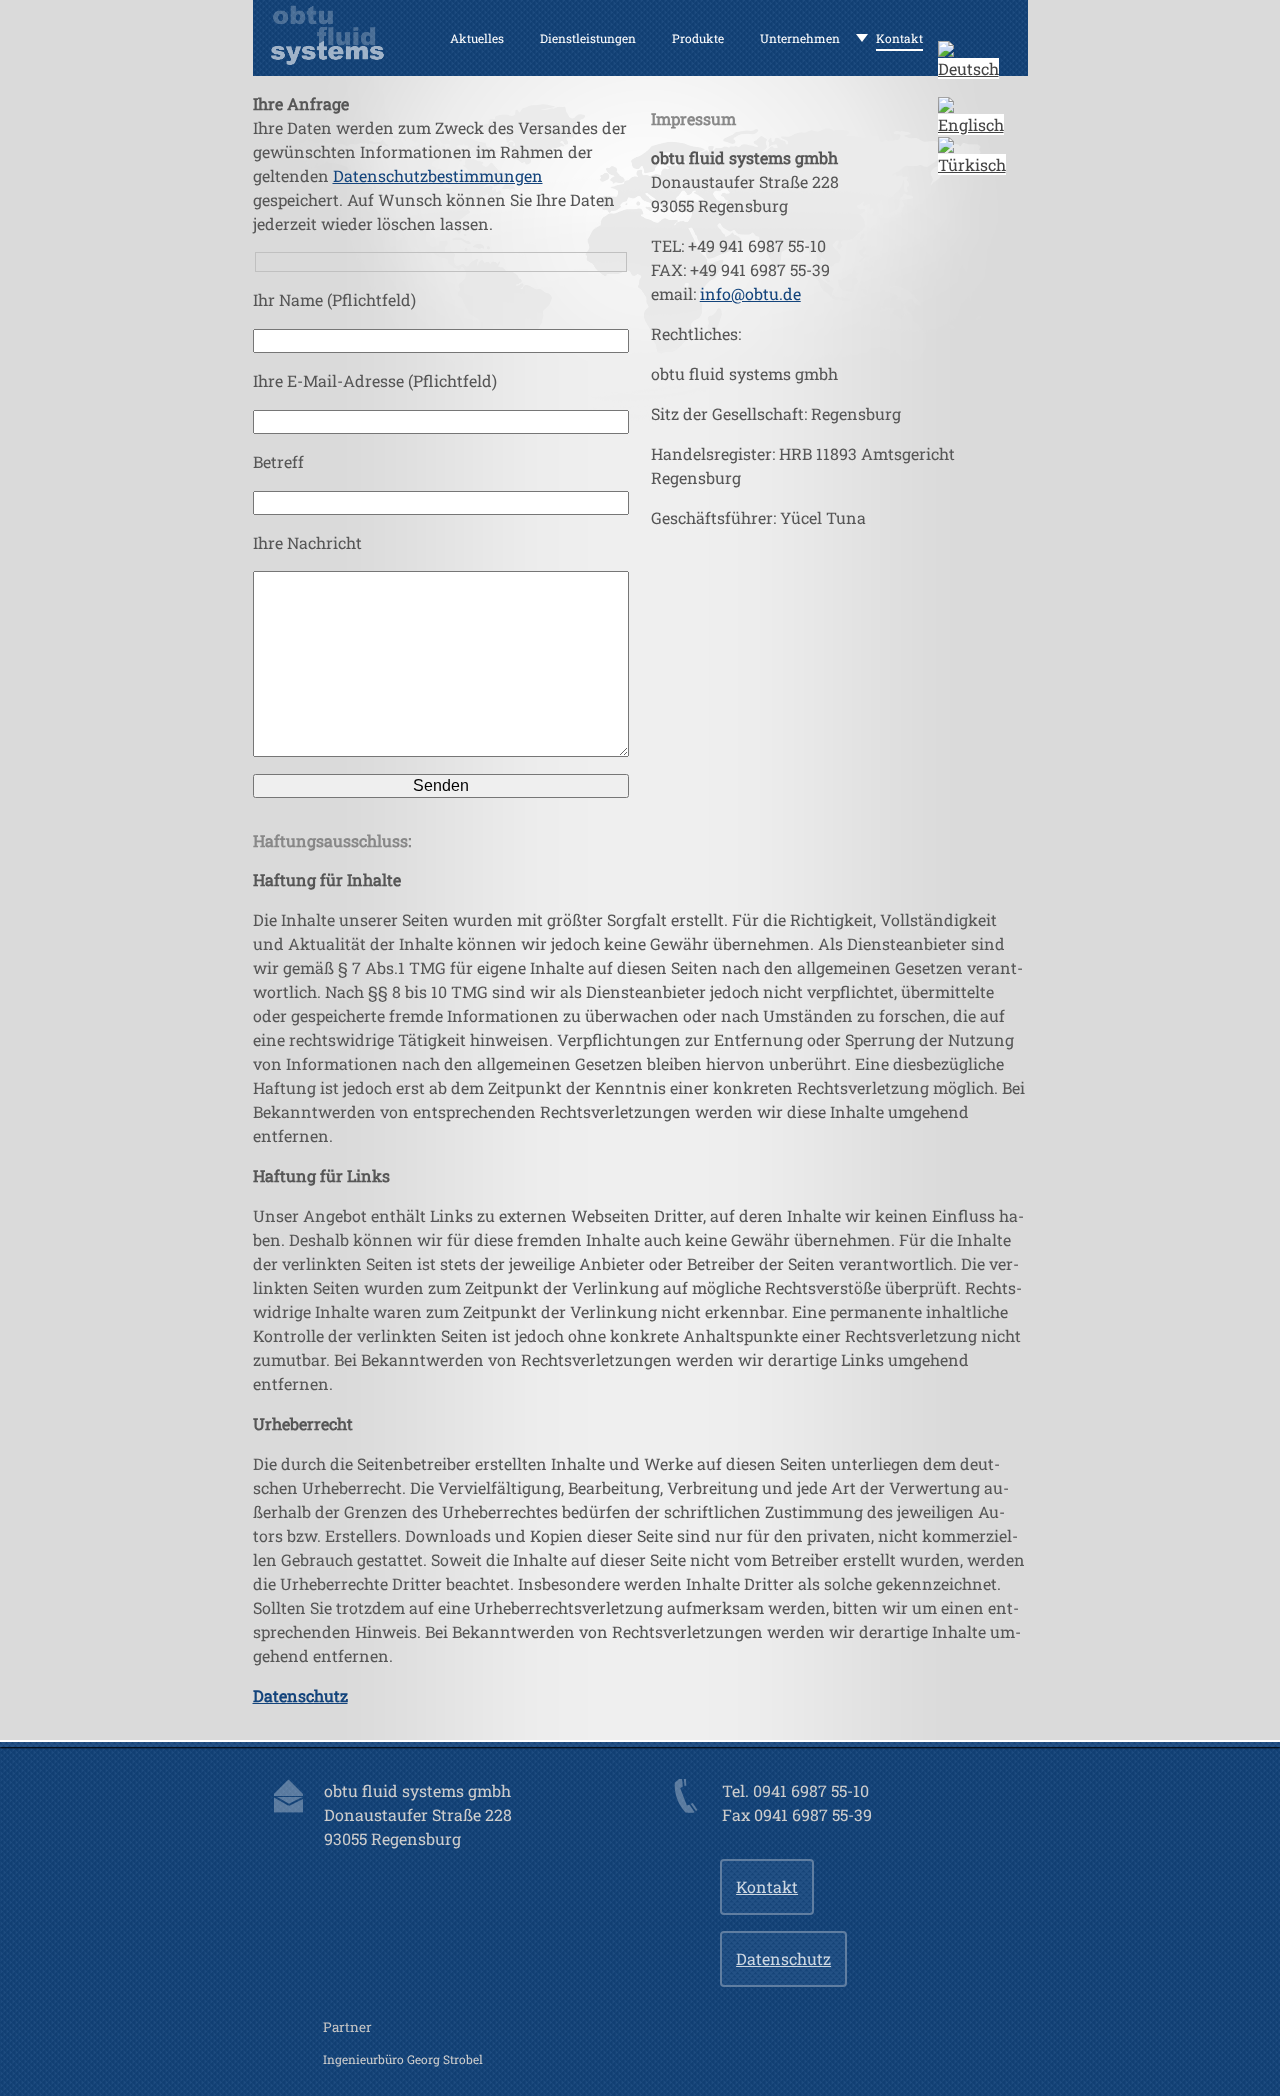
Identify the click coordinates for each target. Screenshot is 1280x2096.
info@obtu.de (750, 293)
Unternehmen (800, 38)
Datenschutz (783, 1958)
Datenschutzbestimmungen (438, 175)
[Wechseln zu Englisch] (971, 124)
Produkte (698, 38)
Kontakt (899, 38)
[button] (968, 68)
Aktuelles (477, 38)
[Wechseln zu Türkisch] (972, 164)
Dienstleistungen (588, 38)
